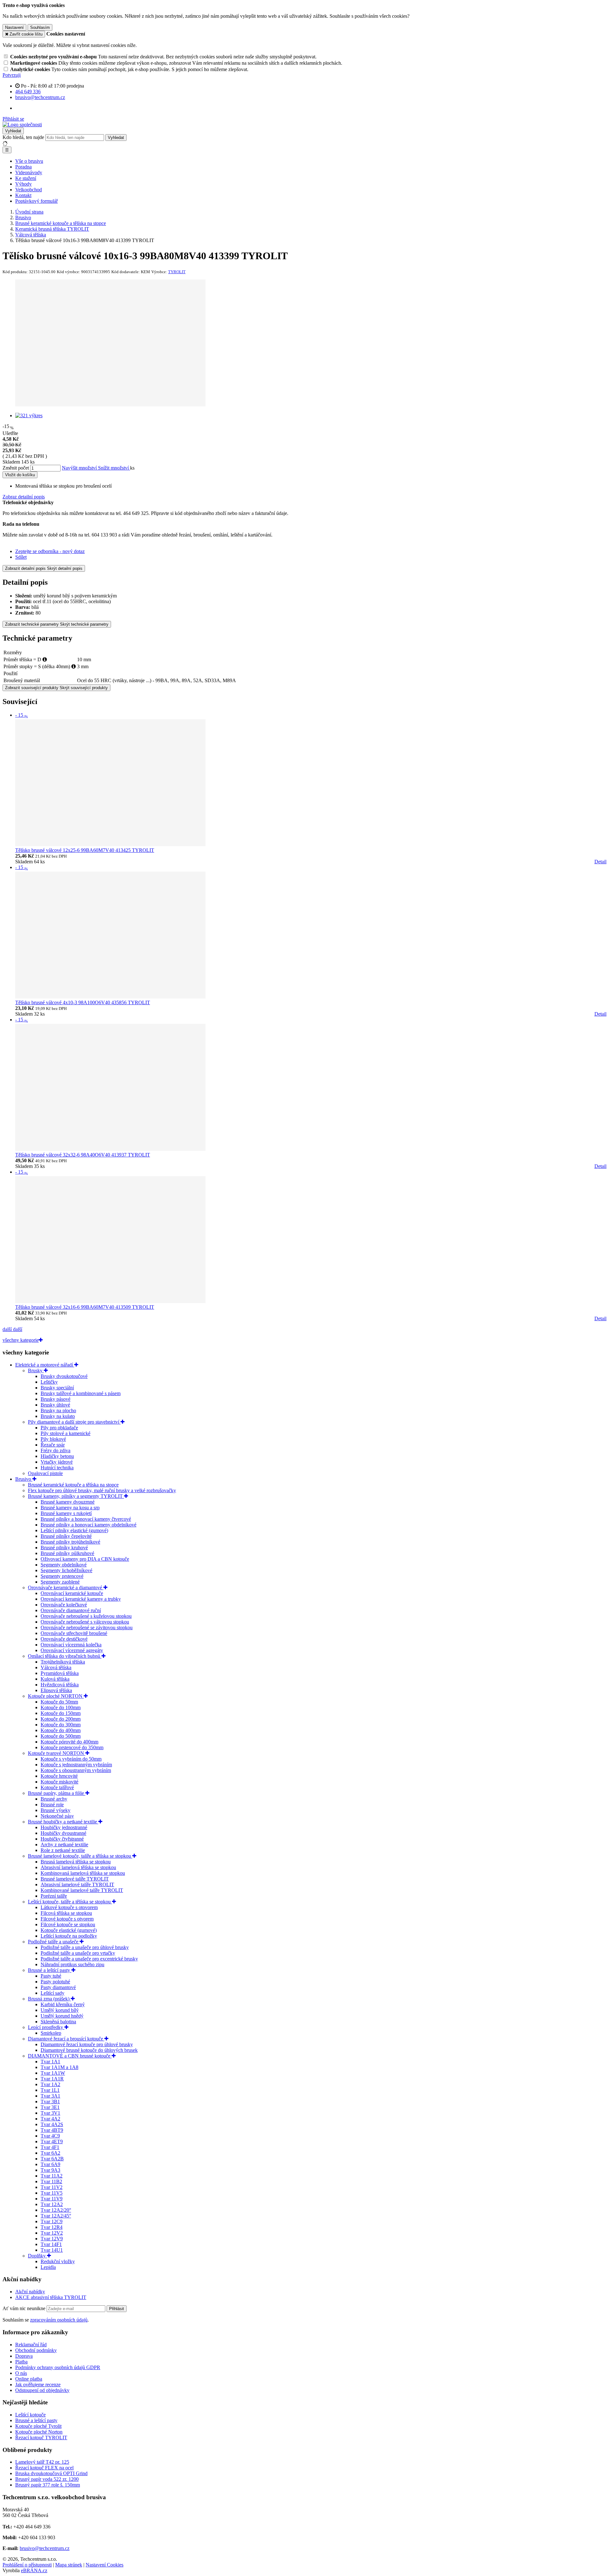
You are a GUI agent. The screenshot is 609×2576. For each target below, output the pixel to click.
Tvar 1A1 (50, 2062)
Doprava (24, 2356)
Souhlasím (40, 27)
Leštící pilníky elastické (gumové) (74, 1530)
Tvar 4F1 (50, 2147)
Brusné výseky (56, 1810)
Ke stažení (26, 178)
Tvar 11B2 (51, 2181)
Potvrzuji (12, 75)
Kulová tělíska (55, 1679)
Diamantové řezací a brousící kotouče (66, 2039)
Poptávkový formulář (36, 201)
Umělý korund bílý (60, 2010)
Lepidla (48, 2267)
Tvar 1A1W (53, 2073)
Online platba (29, 2379)
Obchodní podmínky (36, 2350)
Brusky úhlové (55, 1405)
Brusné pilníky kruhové (64, 1548)
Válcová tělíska (56, 1667)
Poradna (23, 167)
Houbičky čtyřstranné (62, 1839)
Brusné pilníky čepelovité (66, 1536)
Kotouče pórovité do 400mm (69, 1742)
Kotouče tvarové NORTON (57, 1753)
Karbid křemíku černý (63, 2004)
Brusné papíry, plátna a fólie (57, 1793)
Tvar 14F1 (51, 2244)
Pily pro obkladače (59, 1428)
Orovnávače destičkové (64, 1639)
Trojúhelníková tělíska (63, 1662)
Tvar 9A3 (50, 2170)
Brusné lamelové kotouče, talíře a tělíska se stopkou (80, 1856)
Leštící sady (52, 1993)
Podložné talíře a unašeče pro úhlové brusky (85, 1947)
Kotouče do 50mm (59, 1702)
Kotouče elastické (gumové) (69, 1930)
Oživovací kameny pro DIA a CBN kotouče (85, 1559)
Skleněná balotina (58, 2022)
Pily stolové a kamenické (65, 1433)
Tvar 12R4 (52, 2227)
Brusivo (24, 1479)
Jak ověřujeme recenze (38, 2385)
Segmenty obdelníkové (64, 1565)
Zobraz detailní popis (24, 497)
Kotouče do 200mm (61, 1719)
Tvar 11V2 (52, 2187)
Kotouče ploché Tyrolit (38, 2426)
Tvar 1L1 (50, 2090)
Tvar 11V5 (52, 2193)
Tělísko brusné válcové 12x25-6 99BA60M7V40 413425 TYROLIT (85, 850)
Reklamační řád (31, 2345)
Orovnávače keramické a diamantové (66, 1588)
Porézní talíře (54, 1896)
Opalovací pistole (45, 1473)
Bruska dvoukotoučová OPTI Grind (51, 2473)
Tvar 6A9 (50, 2164)
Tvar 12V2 (52, 2233)
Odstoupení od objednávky (42, 2390)
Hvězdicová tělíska (60, 1685)
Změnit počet (16, 468)
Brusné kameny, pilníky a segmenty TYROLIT (76, 1496)
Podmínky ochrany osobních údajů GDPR (58, 2367)
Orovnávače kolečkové (64, 1605)
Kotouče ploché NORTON (56, 1696)
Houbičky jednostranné (64, 1827)
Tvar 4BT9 (52, 2130)
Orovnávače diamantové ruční (71, 1610)
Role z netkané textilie (63, 1850)
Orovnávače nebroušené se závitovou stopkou (87, 1627)
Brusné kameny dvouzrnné (68, 1502)
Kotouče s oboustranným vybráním (76, 1770)
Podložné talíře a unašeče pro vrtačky (78, 1953)
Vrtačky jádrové (57, 1462)
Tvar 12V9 (52, 2239)
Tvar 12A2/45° (56, 2216)
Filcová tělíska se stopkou (66, 1913)
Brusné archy (54, 1799)
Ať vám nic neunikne (25, 2308)
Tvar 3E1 (50, 2107)
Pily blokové (53, 1439)
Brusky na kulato (58, 1416)
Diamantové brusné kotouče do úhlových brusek (89, 2050)
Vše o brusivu (29, 161)
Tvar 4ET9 (52, 2141)
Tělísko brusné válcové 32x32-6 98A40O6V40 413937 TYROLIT (83, 1155)
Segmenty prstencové (62, 1576)
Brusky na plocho (58, 1410)
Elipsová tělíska (56, 1690)
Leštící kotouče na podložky (69, 1936)
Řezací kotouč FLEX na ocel (44, 2468)
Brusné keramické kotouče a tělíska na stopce (73, 1485)
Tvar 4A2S (52, 2124)
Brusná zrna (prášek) (49, 1999)
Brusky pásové (56, 1399)
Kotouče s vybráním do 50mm (71, 1759)
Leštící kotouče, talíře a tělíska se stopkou (70, 1902)
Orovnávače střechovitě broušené (74, 1633)
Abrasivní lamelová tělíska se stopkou (78, 1867)
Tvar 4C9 (50, 2136)
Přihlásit (117, 2309)
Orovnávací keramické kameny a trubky (81, 1599)
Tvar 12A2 (52, 2204)
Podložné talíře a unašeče (54, 1942)
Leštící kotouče (30, 2415)
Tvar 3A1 (50, 2096)
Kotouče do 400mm (61, 1730)
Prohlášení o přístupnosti (27, 2565)
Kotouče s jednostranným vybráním (76, 1765)
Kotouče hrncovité (59, 1776)
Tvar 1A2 (50, 2084)
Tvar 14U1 (52, 2250)
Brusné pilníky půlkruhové (67, 1553)
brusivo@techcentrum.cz (45, 2548)
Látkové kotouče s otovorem (69, 1907)
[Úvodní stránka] (22, 125)
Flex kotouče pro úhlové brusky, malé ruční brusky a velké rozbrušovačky (102, 1490)
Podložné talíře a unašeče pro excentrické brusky (89, 1959)
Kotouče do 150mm (61, 1713)
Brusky (36, 1370)
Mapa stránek (69, 2565)
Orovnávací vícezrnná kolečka (71, 1645)
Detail (600, 862)
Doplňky (37, 2256)
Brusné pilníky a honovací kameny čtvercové (86, 1519)
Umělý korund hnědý (62, 2016)
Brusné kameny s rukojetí (66, 1513)
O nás (21, 2373)
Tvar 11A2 (52, 2176)
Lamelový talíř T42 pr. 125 (42, 2462)
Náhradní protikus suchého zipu (72, 1964)
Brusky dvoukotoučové (64, 1376)
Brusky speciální (57, 1388)
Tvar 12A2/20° (56, 2210)
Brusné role (52, 1805)
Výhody (23, 184)
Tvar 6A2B (52, 2159)
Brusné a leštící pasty (50, 1970)
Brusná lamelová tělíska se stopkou (76, 1862)
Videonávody (29, 172)
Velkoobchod (29, 190)
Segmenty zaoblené (60, 1582)
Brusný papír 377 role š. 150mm (48, 2485)
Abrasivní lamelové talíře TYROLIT (77, 1884)
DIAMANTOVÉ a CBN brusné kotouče (70, 2056)
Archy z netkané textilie (64, 1845)
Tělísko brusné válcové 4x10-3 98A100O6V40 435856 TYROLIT (83, 1002)
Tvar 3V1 (50, 2113)
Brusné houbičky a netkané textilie (63, 1822)
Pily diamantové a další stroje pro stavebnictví (74, 1422)
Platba (21, 2362)
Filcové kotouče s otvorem (67, 1919)
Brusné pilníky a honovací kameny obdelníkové (88, 1525)
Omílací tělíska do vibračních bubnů (65, 1656)
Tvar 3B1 (50, 2102)
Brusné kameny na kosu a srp (70, 1508)
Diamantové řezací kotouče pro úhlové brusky (87, 2044)
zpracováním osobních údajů (59, 2320)
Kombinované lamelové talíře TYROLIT (82, 1890)
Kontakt (23, 195)
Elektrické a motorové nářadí (45, 1365)
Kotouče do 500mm (61, 1736)
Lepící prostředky (46, 2027)
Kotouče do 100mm (61, 1707)
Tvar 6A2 (50, 2153)
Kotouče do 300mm (61, 1725)
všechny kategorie (21, 1340)
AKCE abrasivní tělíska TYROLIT (51, 2297)
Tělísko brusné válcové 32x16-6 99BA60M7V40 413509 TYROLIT (85, 1307)
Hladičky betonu (57, 1456)
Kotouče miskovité (59, 1782)
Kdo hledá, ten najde (23, 137)
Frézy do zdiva (56, 1450)
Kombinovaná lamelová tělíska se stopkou (83, 1873)
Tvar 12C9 (52, 2221)
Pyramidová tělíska (60, 1673)
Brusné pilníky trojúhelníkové (70, 1542)
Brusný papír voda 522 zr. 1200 (47, 2479)
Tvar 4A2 (50, 2119)
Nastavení (14, 27)
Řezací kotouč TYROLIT (41, 2438)
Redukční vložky (58, 2261)
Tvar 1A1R (52, 2079)
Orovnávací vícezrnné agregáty (72, 1650)
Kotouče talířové (57, 1787)
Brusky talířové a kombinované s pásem (81, 1393)
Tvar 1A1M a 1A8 (59, 2067)
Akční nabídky (30, 2292)
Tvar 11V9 (52, 2199)
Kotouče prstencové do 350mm (72, 1747)
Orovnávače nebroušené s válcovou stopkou (85, 1622)
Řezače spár (53, 1445)
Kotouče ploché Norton (39, 2432)
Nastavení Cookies (105, 2565)
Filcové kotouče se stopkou (68, 1924)
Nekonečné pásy (57, 1816)
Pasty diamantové (58, 1987)
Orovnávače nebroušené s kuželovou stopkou (86, 1616)
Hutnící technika (57, 1468)
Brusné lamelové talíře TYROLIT (75, 1879)
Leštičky (49, 1382)
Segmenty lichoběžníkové (66, 1570)
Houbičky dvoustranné (63, 1833)
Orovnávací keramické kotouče (72, 1593)
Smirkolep (51, 2033)
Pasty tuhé (51, 1976)
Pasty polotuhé (55, 1982)
